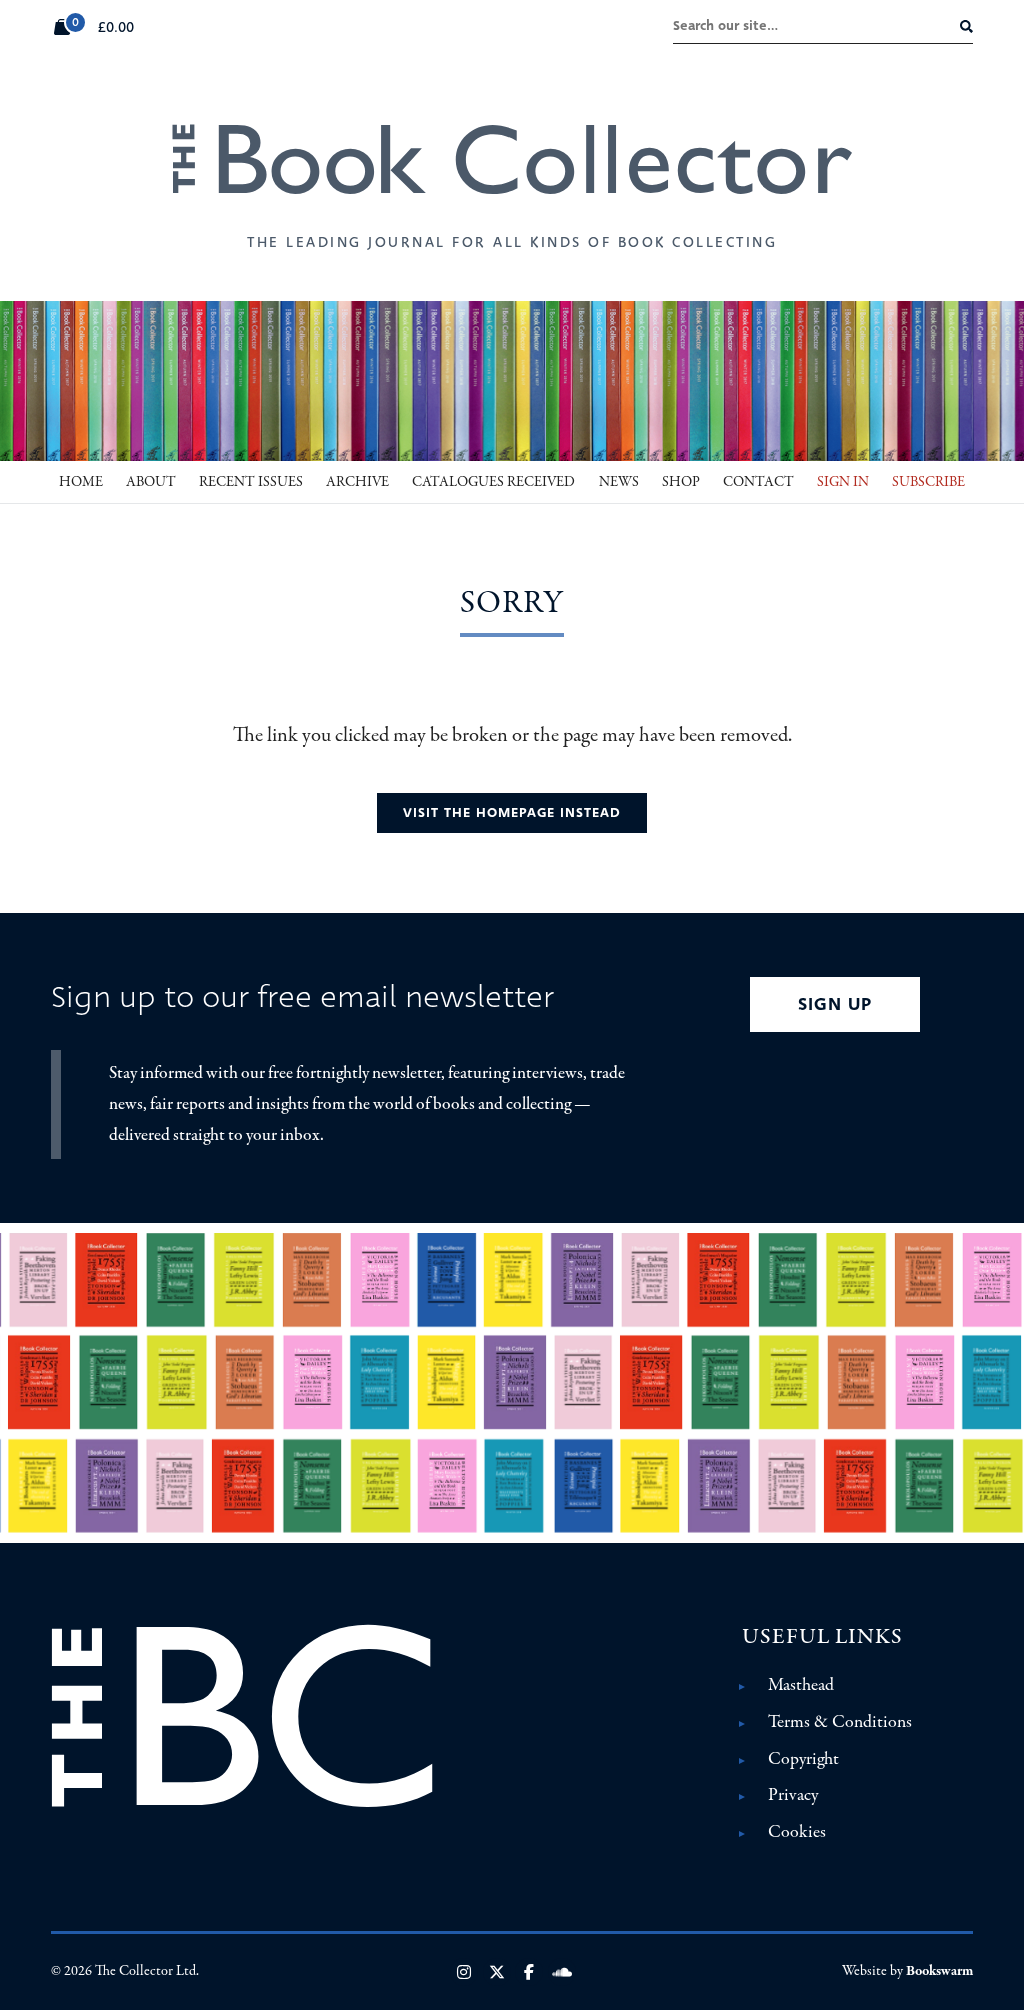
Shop (681, 482)
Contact (758, 482)
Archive (357, 482)
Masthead (801, 1685)
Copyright (803, 1759)
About (151, 482)
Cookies (797, 1832)
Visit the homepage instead (512, 812)
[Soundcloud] (562, 1972)
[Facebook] (529, 1972)
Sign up (835, 1004)
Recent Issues (251, 482)
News (619, 482)
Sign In (843, 482)
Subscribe (928, 482)
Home (81, 482)
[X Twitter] (497, 1972)
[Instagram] (464, 1972)
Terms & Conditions (840, 1722)
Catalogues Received (493, 482)
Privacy (793, 1795)
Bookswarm (939, 1971)
